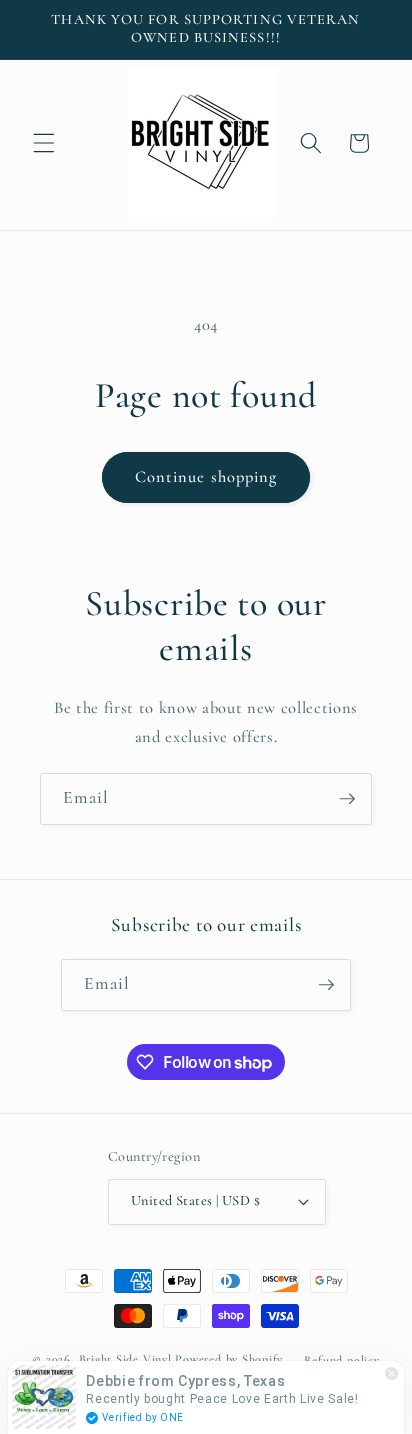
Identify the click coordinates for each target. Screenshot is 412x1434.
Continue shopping (206, 477)
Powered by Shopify (229, 1360)
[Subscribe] (347, 799)
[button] (44, 143)
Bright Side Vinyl (125, 1360)
